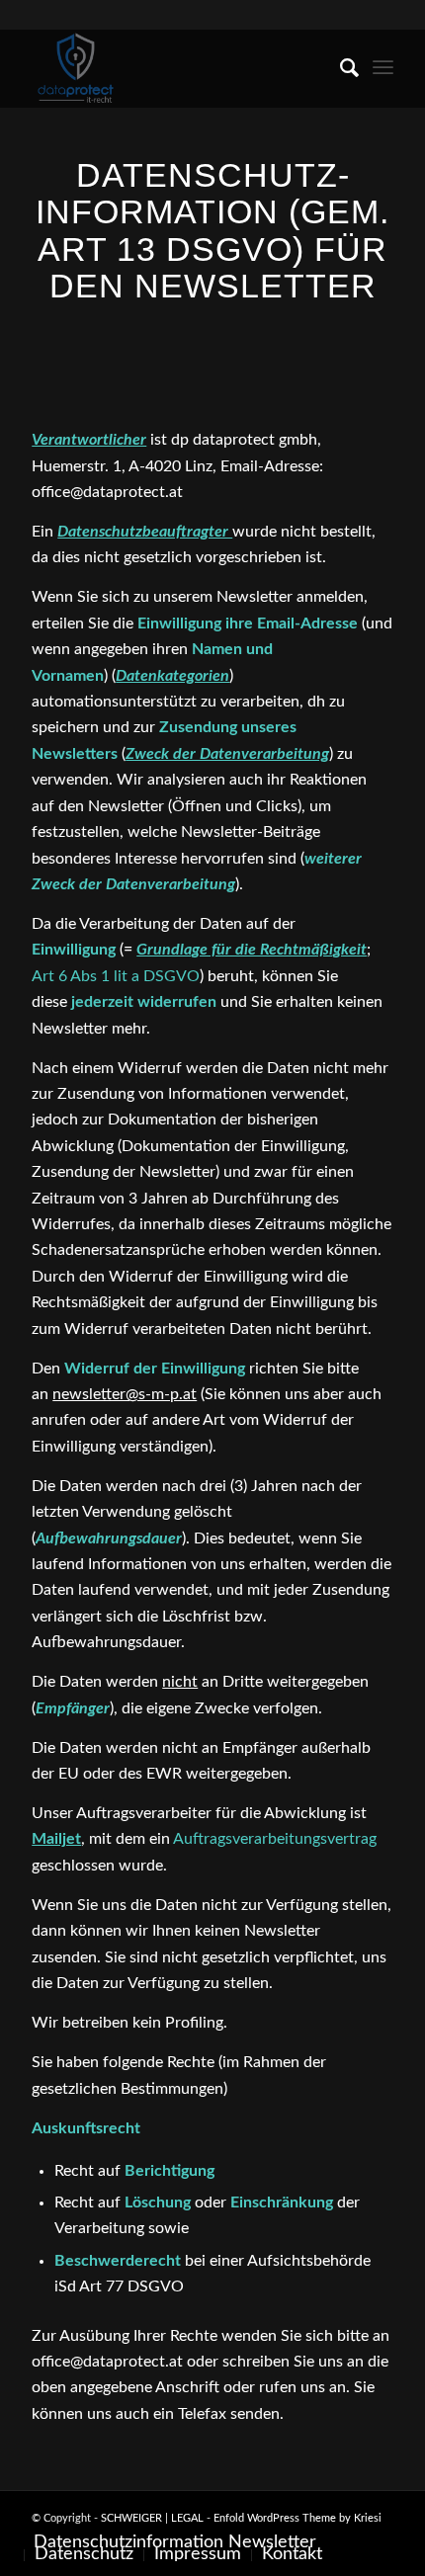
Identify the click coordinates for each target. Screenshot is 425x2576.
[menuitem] (340, 68)
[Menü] (383, 68)
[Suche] (340, 68)
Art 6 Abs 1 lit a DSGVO (116, 976)
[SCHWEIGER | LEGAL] (176, 68)
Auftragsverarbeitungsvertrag (275, 1839)
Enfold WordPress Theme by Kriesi (297, 2518)
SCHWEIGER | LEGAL (152, 2518)
